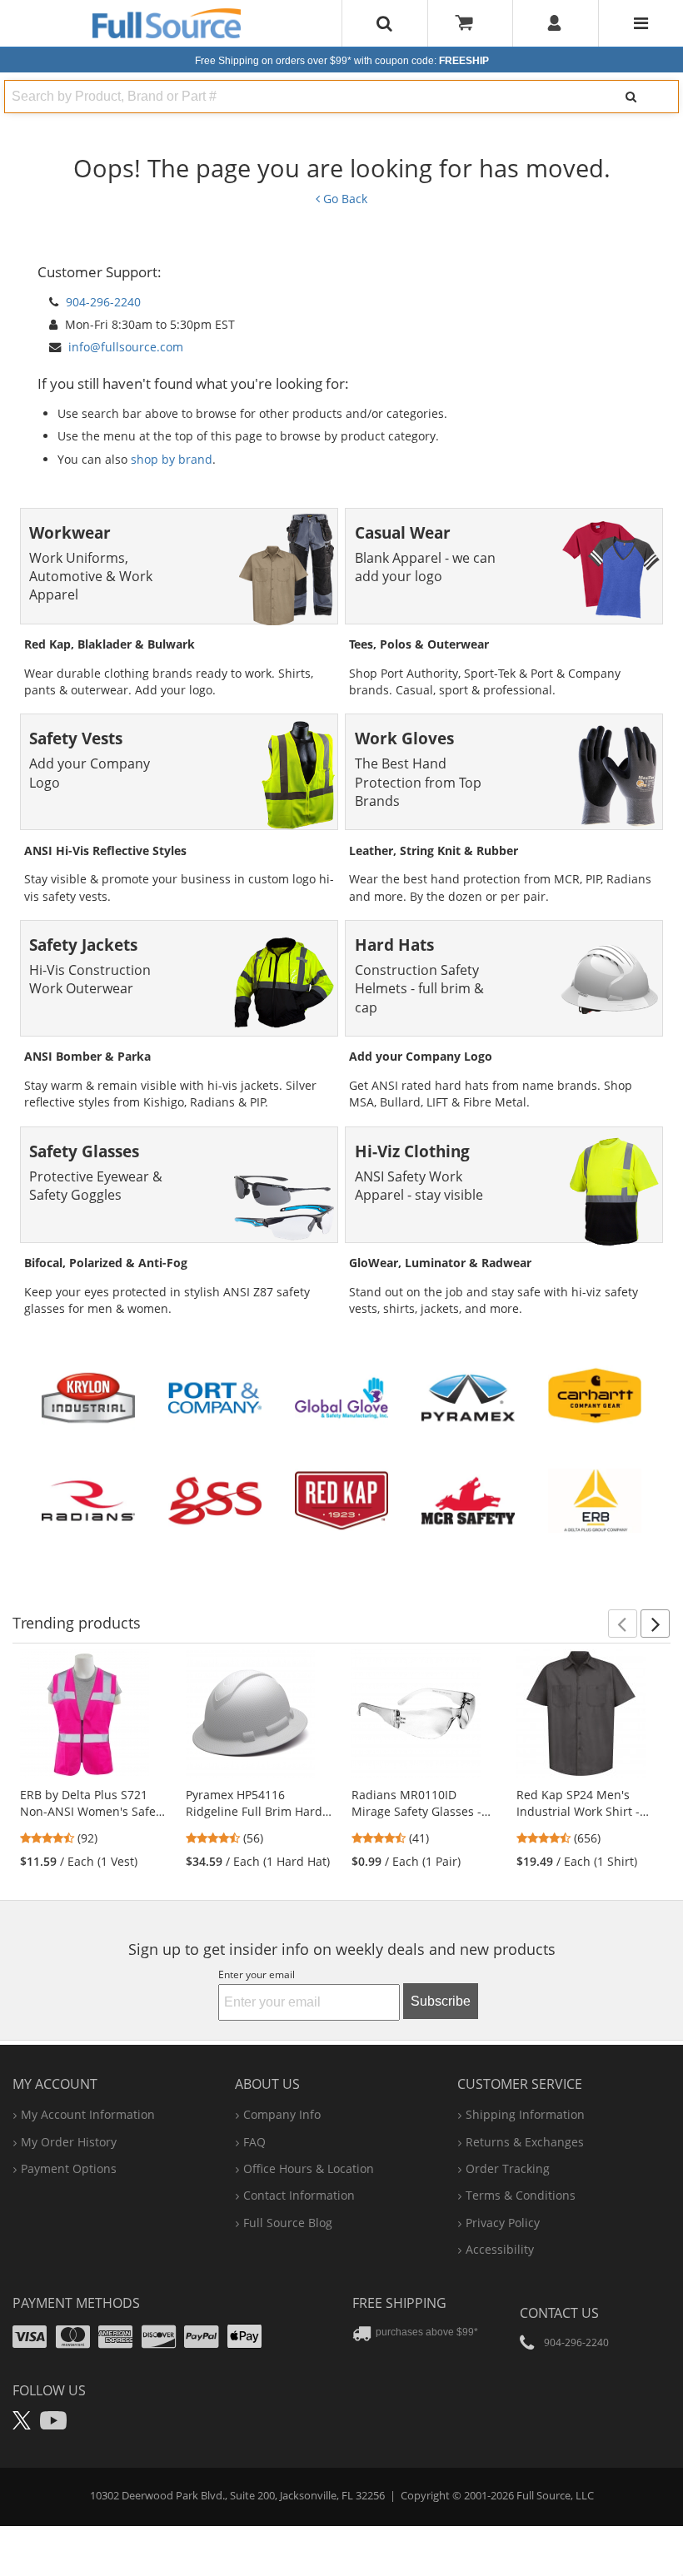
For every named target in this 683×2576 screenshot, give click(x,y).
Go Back (344, 199)
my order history (69, 2142)
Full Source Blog (288, 2223)
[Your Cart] (470, 23)
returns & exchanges (525, 2142)
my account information (88, 2114)
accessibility (500, 2249)
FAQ (254, 2142)
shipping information (525, 2114)
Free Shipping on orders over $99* (342, 61)
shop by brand (172, 459)
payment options (69, 2168)
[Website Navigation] (641, 23)
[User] (555, 23)
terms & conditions (521, 2195)
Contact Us (559, 2313)
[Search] (631, 97)
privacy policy (503, 2223)
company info (282, 2114)
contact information (299, 2195)
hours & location (309, 2168)
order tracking (508, 2168)
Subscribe (441, 2001)
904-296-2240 (103, 302)
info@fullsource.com (126, 347)
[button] (623, 1624)
